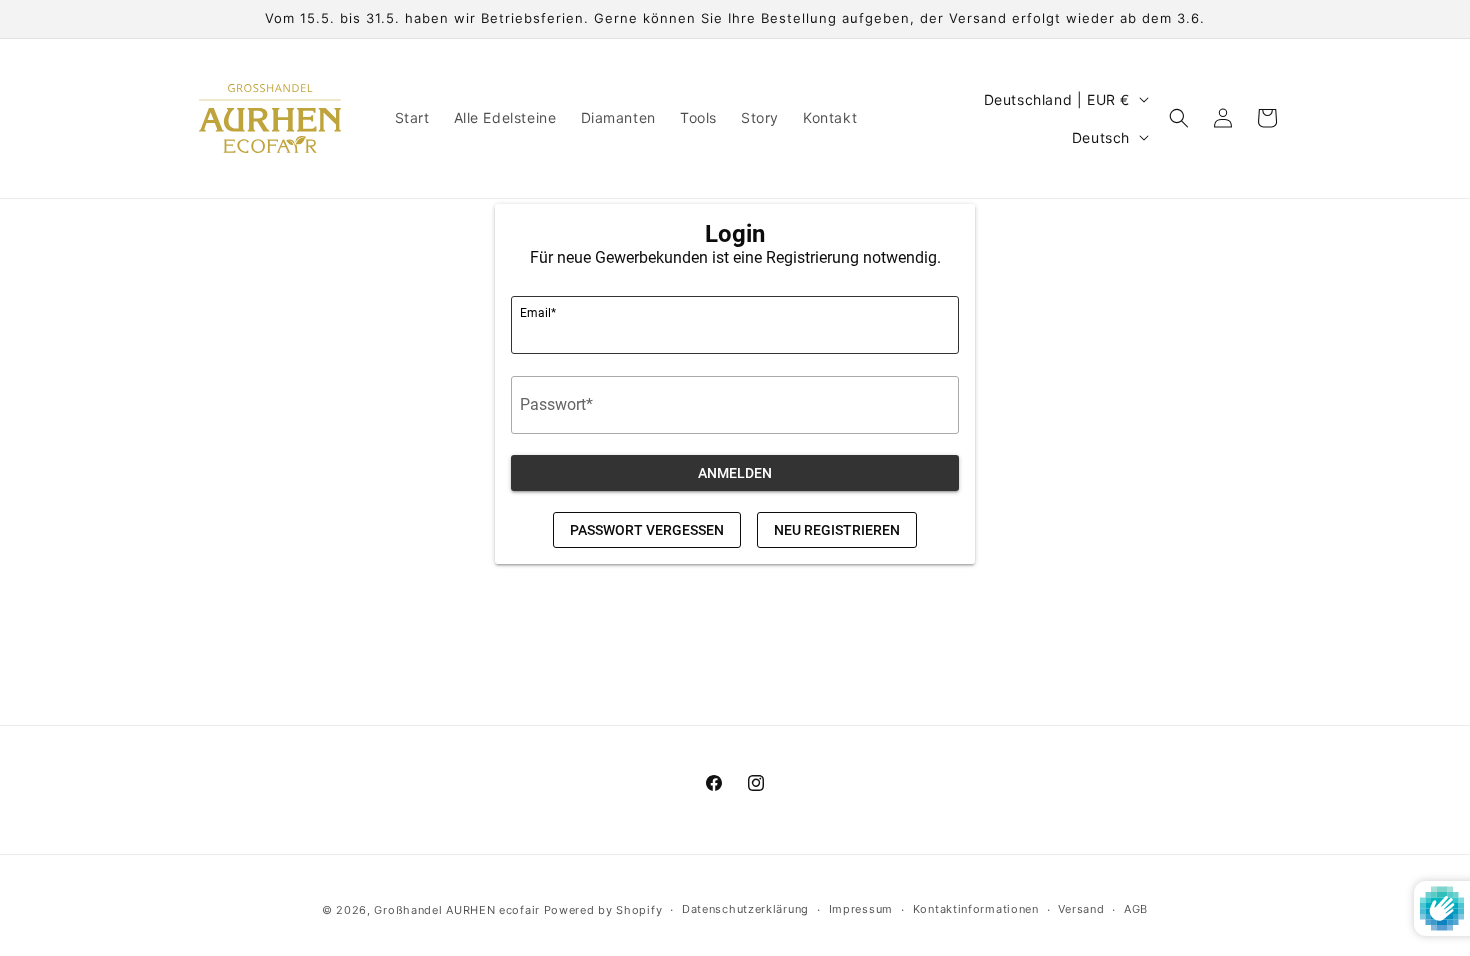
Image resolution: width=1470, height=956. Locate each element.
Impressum (861, 909)
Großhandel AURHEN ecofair (457, 910)
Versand (1081, 909)
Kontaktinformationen (976, 909)
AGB (1136, 909)
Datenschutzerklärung (745, 909)
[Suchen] (1179, 118)
